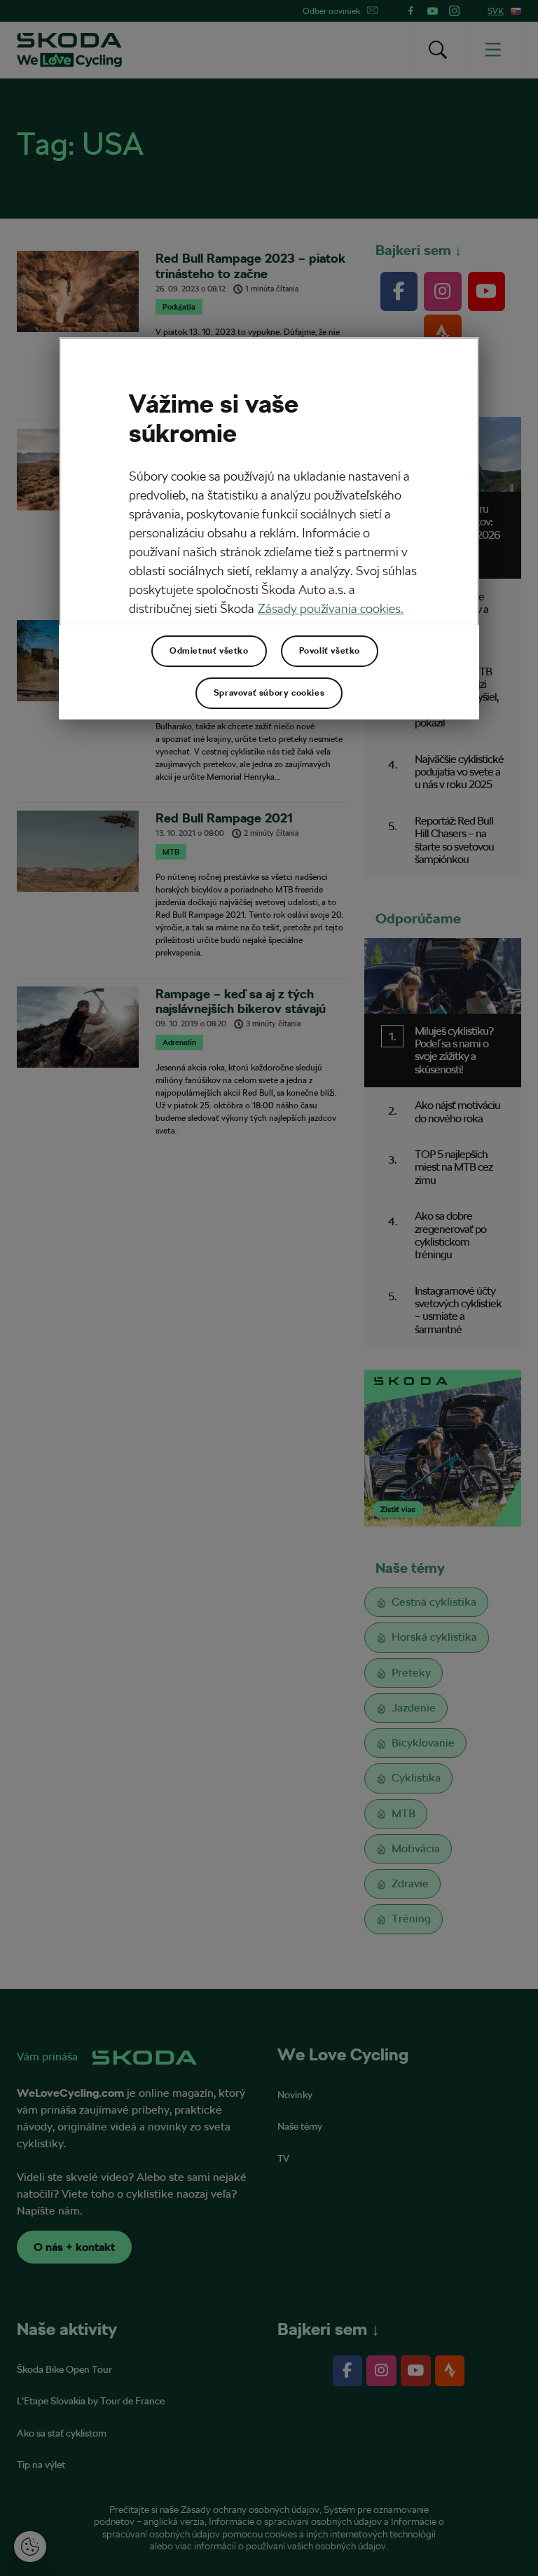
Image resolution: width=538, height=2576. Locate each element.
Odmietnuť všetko (209, 651)
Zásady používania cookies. (331, 608)
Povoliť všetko (330, 651)
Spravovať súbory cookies (269, 693)
